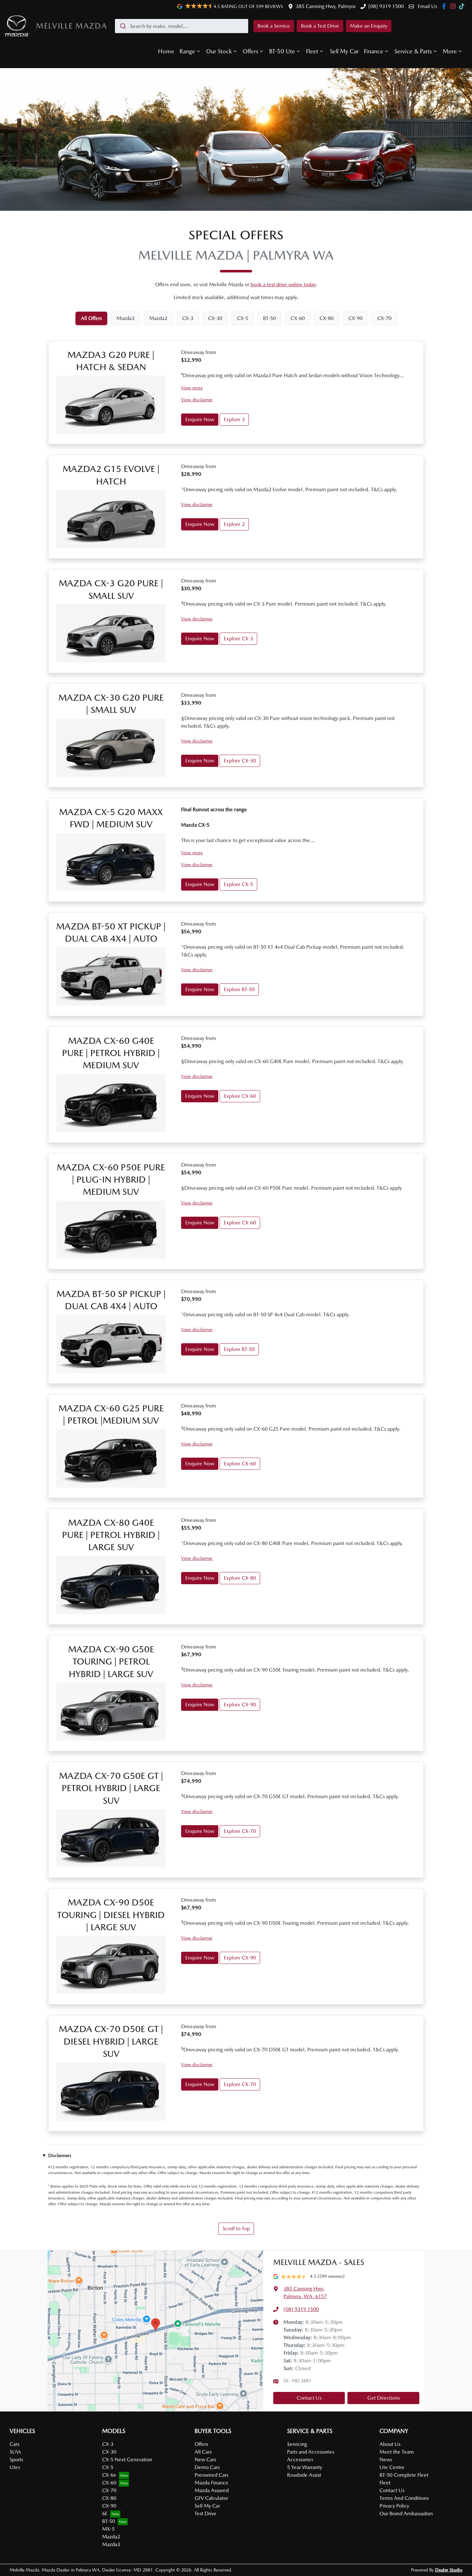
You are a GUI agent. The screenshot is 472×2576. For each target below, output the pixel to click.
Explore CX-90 (240, 1705)
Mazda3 (111, 2544)
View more (192, 388)
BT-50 (109, 2521)
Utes (15, 2467)
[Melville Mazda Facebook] (445, 6)
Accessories (300, 2460)
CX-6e (109, 2475)
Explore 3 (234, 419)
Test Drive (205, 2514)
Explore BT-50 (239, 989)
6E (105, 2514)
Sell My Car (344, 51)
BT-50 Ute (282, 51)
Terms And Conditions (404, 2498)
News (386, 2460)
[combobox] (182, 26)
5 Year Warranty (305, 2467)
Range (187, 51)
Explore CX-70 (240, 1831)
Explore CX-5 (238, 884)
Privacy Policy (394, 2506)
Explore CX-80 (240, 1578)
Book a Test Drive (320, 26)
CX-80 (109, 2498)
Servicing (297, 2444)
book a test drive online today (283, 284)
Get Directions (384, 2398)
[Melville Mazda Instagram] (454, 6)
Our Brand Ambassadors (406, 2514)
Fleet (312, 51)
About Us (390, 2444)
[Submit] (122, 26)
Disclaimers (60, 2155)
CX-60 (109, 2483)
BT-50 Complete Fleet (404, 2475)
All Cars (203, 2452)
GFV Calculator (211, 2498)
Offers (250, 51)
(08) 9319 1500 (386, 6)
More (450, 51)
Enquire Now (200, 419)
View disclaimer (197, 400)
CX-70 (109, 2490)
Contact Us (309, 2398)
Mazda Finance (211, 2483)
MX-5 (108, 2529)
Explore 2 (234, 524)
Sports (16, 2460)
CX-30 (109, 2452)
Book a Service (274, 26)
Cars (14, 2444)
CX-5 (108, 2467)
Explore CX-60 (240, 1096)
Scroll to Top (236, 2229)
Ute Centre (392, 2467)
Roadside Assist (304, 2475)
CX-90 (109, 2506)
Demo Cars (207, 2467)
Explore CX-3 (238, 639)
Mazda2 (111, 2537)
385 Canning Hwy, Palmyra (326, 6)
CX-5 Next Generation (127, 2460)
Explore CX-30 (240, 761)
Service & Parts (413, 51)
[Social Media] (463, 6)
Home (166, 51)
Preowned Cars (211, 2475)
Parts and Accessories (311, 2452)
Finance (374, 51)
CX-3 (108, 2444)
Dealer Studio (449, 2570)
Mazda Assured (212, 2490)
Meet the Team (397, 2452)
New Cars (205, 2460)
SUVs (15, 2452)
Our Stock (219, 51)
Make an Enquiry (369, 26)
